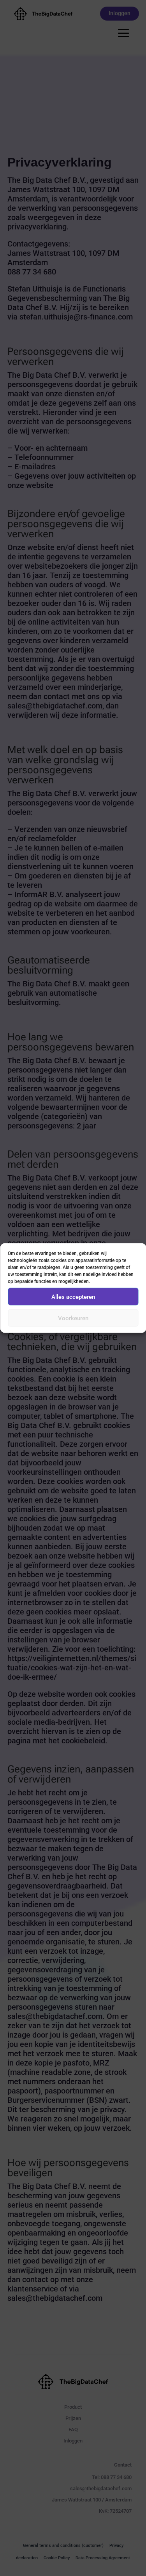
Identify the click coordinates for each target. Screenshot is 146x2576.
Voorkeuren (73, 1318)
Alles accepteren (73, 1297)
